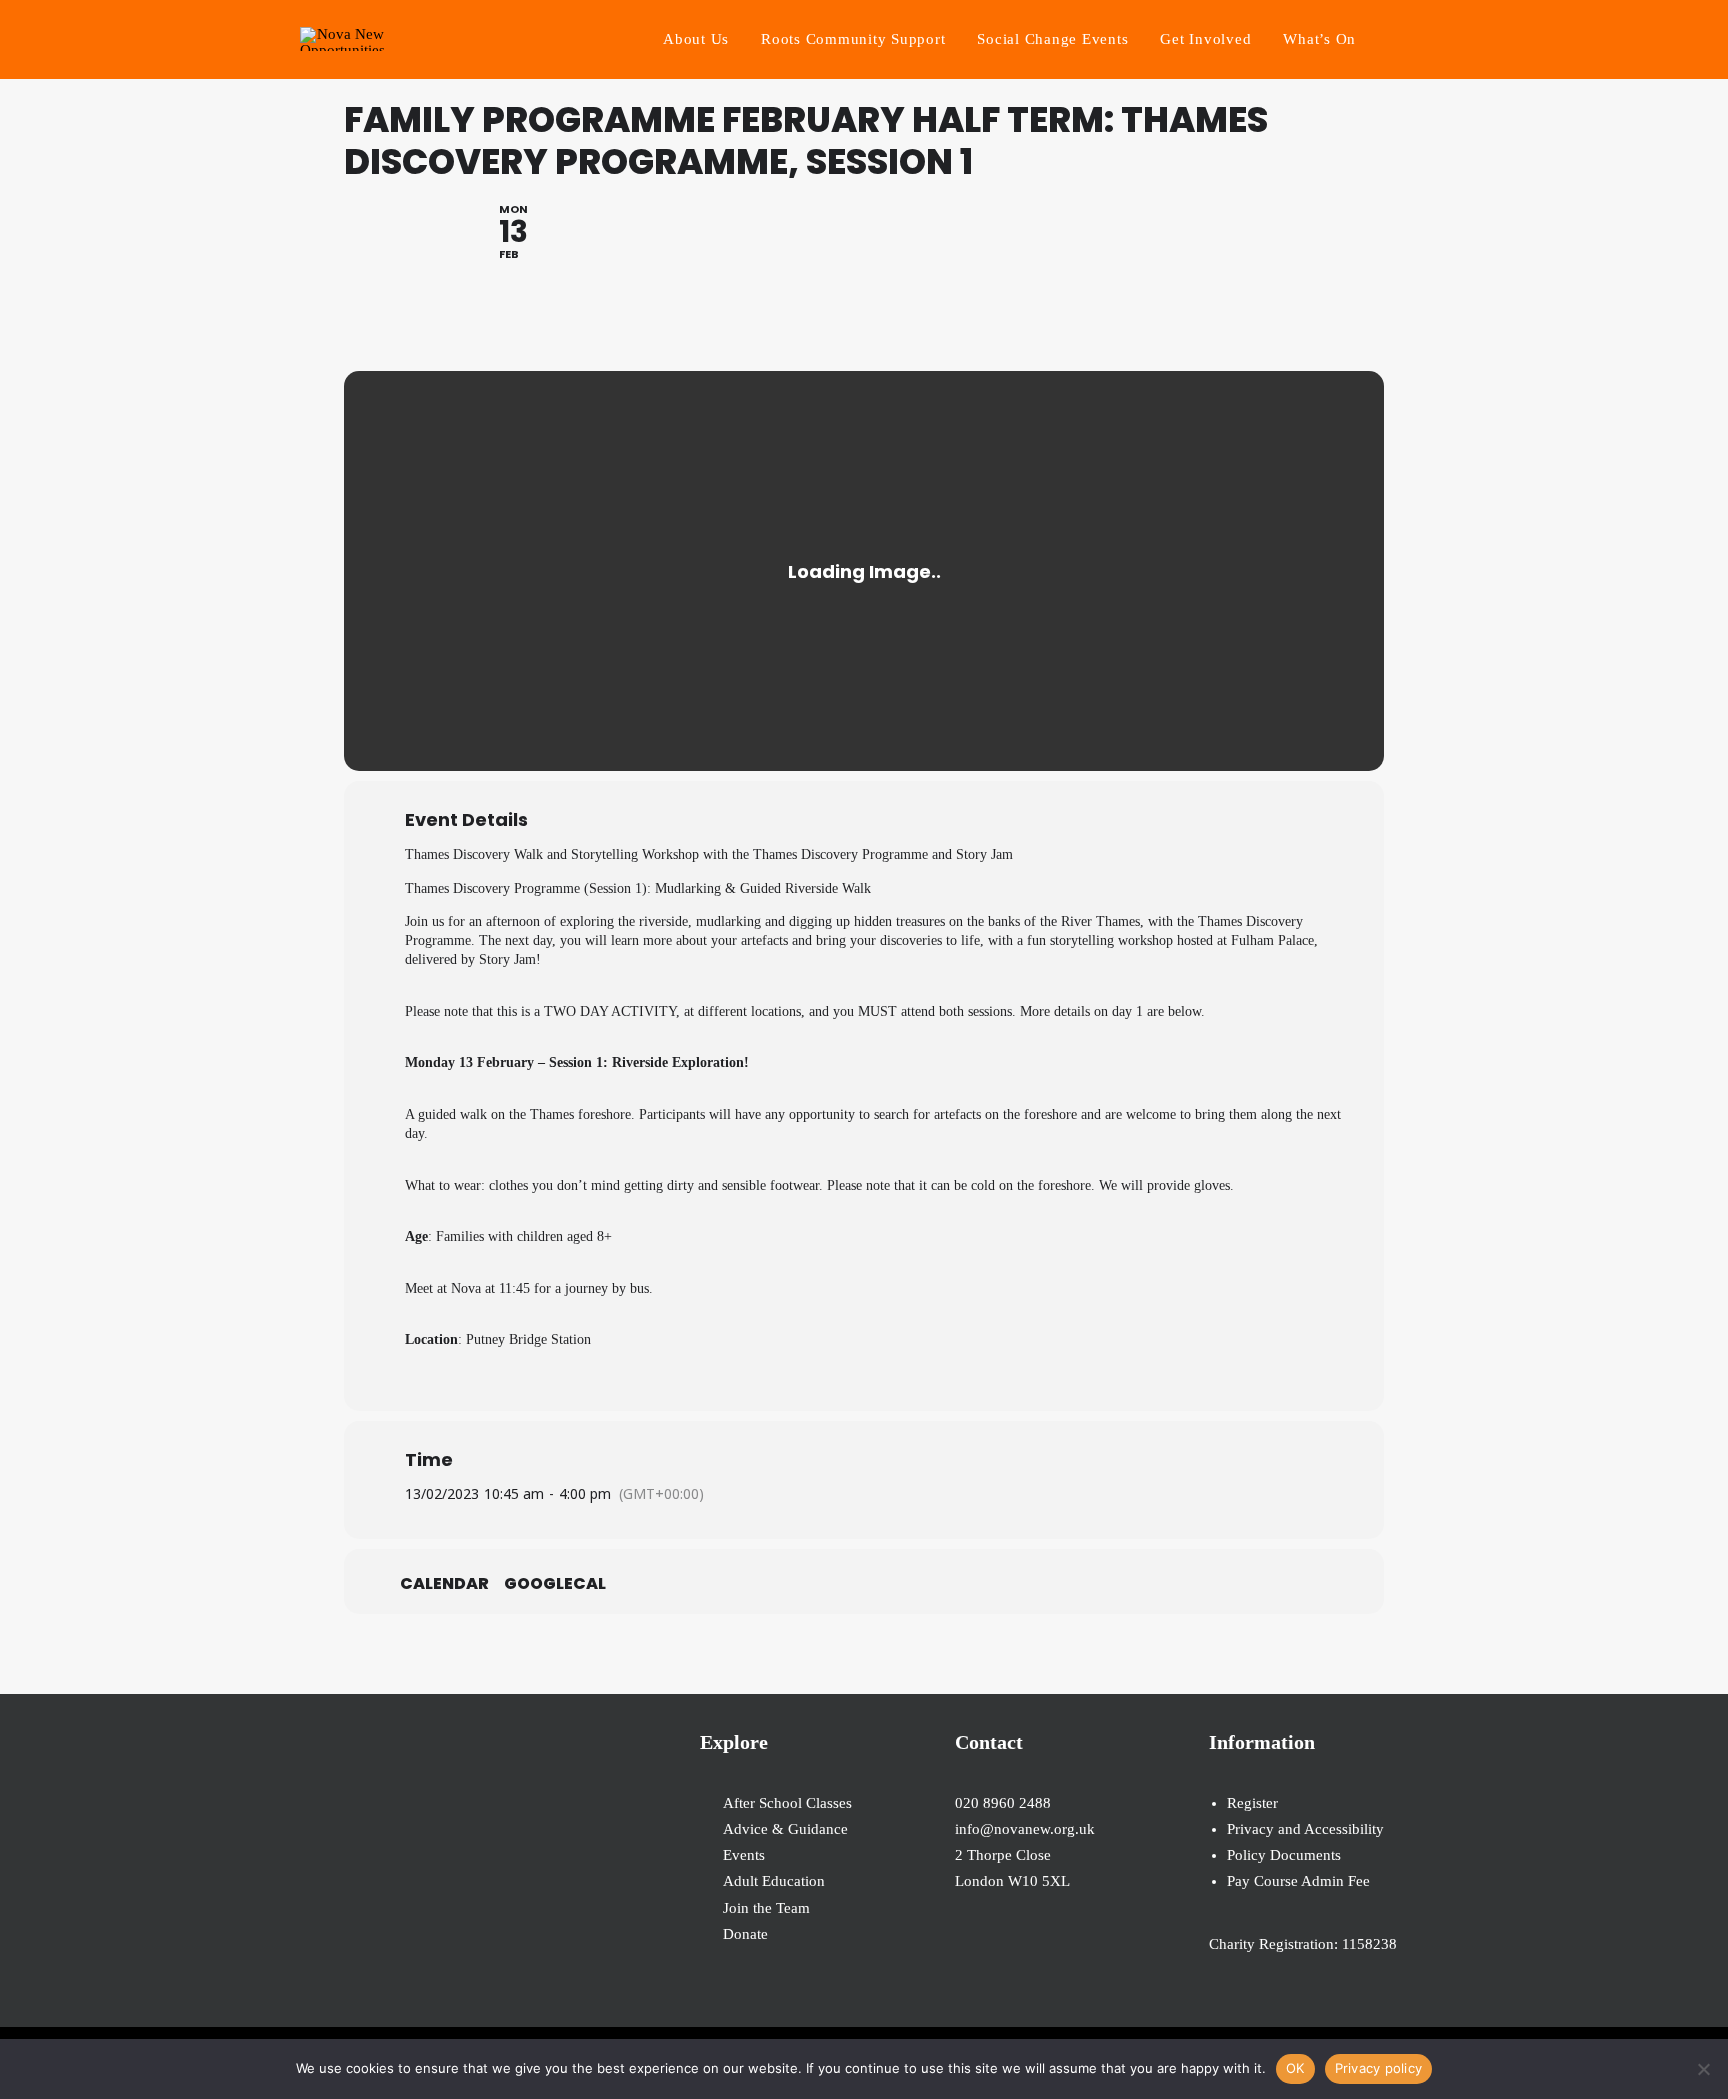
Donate (745, 1934)
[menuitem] (696, 39)
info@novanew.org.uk (1025, 1829)
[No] (1703, 2069)
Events (744, 1855)
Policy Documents (1284, 1855)
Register (1252, 1803)
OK (1295, 2068)
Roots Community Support (853, 39)
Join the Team (766, 1908)
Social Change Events (1052, 39)
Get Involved (1205, 39)
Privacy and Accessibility (1305, 1829)
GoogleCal (555, 1584)
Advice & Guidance (785, 1829)
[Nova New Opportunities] (342, 39)
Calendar (444, 1584)
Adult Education (774, 1881)
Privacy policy (1379, 2068)
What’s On (1319, 39)
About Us (696, 39)
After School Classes (787, 1803)
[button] (1419, 39)
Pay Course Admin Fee (1298, 1881)
